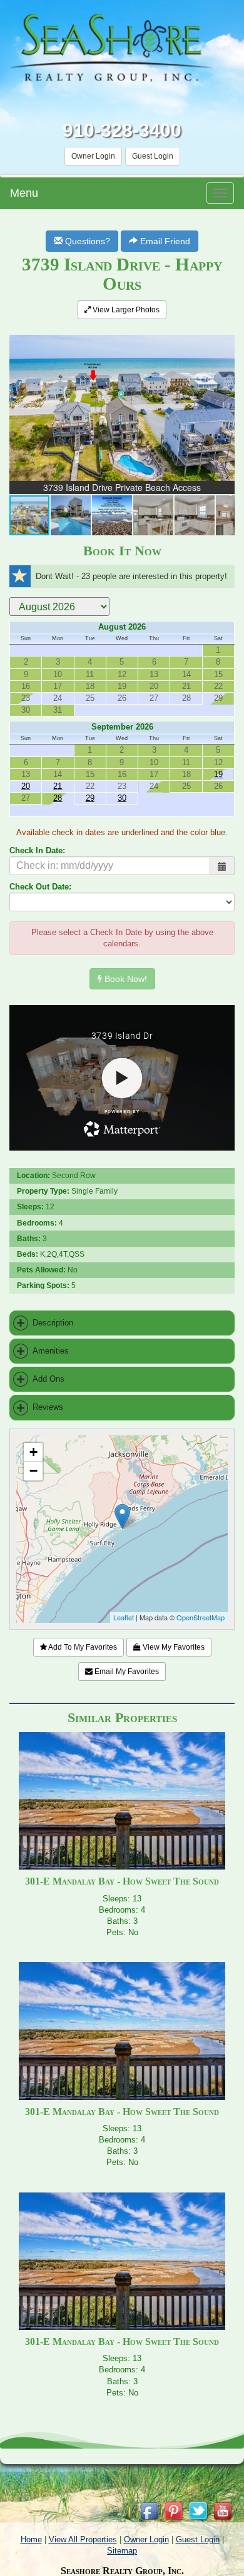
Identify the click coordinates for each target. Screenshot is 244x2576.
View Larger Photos (125, 310)
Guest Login (153, 156)
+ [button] (33, 1452)
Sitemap (122, 2551)
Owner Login (93, 156)
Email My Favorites (126, 1672)
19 (218, 774)
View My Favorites (173, 1647)
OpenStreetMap (201, 1617)
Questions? (86, 241)
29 (90, 798)
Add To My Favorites (82, 1647)
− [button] (33, 1471)
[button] (223, 337)
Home (31, 2539)
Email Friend (164, 241)
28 (58, 798)
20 (26, 786)
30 (122, 798)
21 (58, 786)
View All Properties (83, 2539)
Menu (24, 193)
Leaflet (124, 1617)
